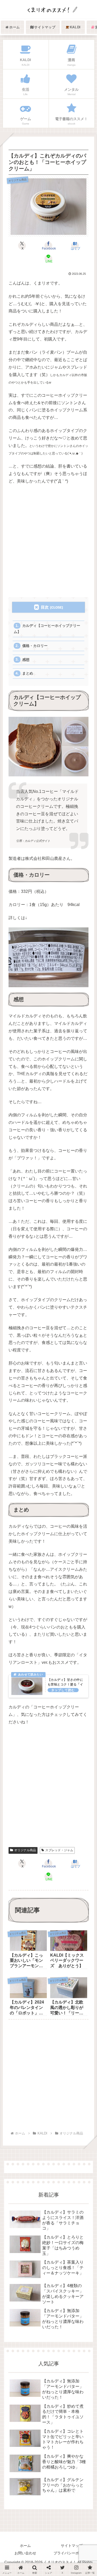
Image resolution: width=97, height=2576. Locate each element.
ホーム (25, 2546)
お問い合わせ (25, 2553)
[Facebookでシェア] (16, 1733)
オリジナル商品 (25, 1850)
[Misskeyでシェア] (81, 1720)
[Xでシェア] (16, 1720)
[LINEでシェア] (81, 1733)
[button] (86, 1405)
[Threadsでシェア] (38, 1733)
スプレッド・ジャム (59, 1850)
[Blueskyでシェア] (59, 1720)
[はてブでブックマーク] (59, 1733)
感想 (26, 660)
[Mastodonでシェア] (38, 1720)
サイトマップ (72, 2546)
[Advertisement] (48, 541)
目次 (45, 607)
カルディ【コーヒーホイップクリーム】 (47, 629)
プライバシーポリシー (72, 2553)
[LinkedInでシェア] (48, 1746)
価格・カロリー (35, 646)
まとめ (28, 673)
